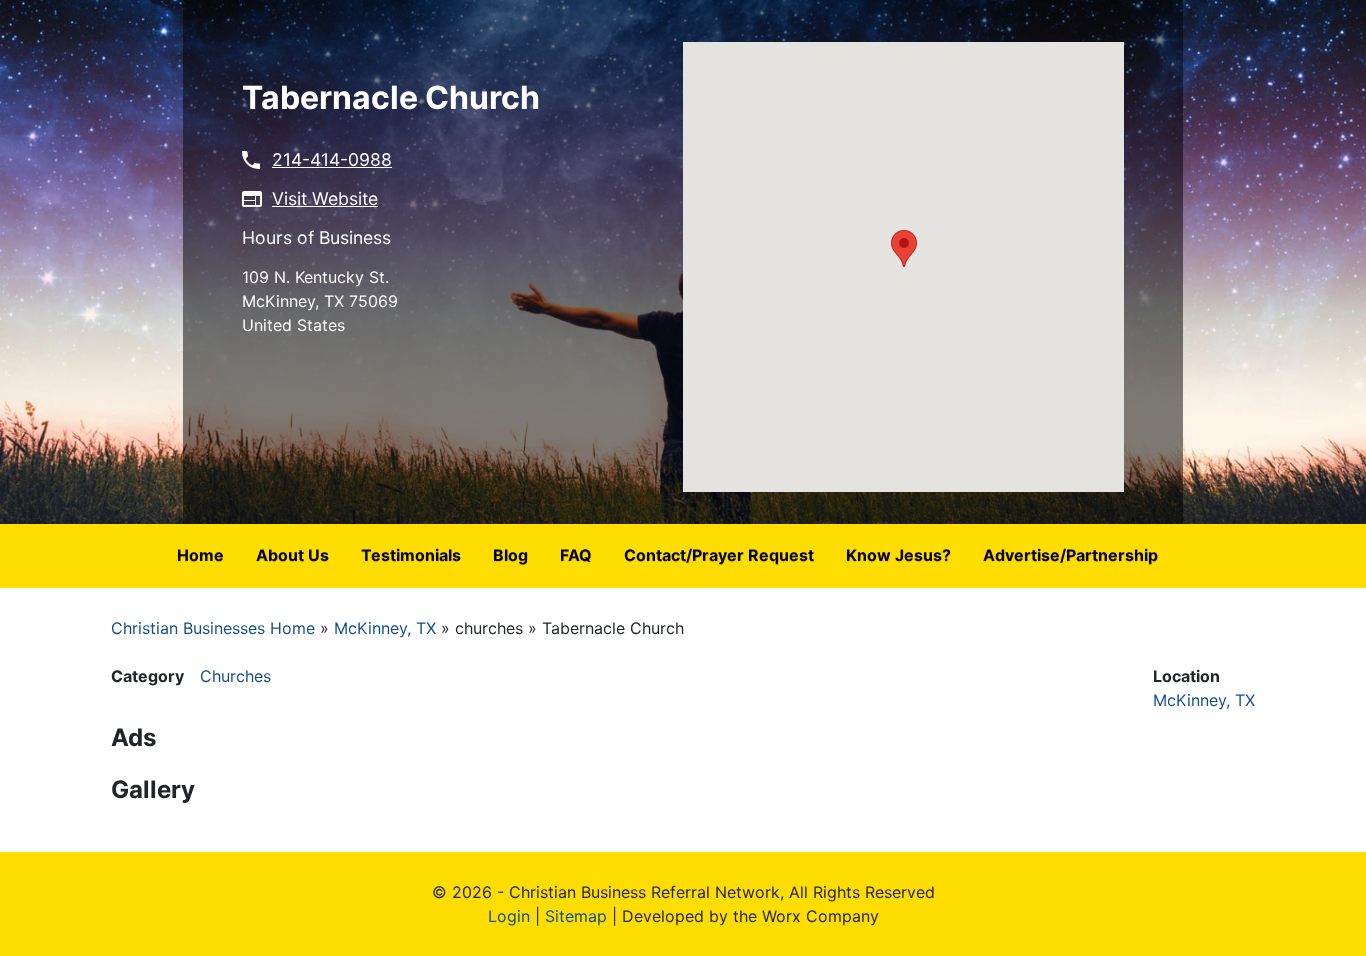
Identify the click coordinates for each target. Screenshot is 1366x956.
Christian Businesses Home (213, 628)
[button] (904, 248)
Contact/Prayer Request (719, 555)
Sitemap (576, 916)
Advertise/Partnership (1070, 555)
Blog (510, 555)
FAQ (576, 555)
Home (200, 555)
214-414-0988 (332, 159)
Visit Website (325, 198)
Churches (235, 676)
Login (509, 916)
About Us (292, 555)
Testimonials (411, 555)
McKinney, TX (385, 628)
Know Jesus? (898, 555)
